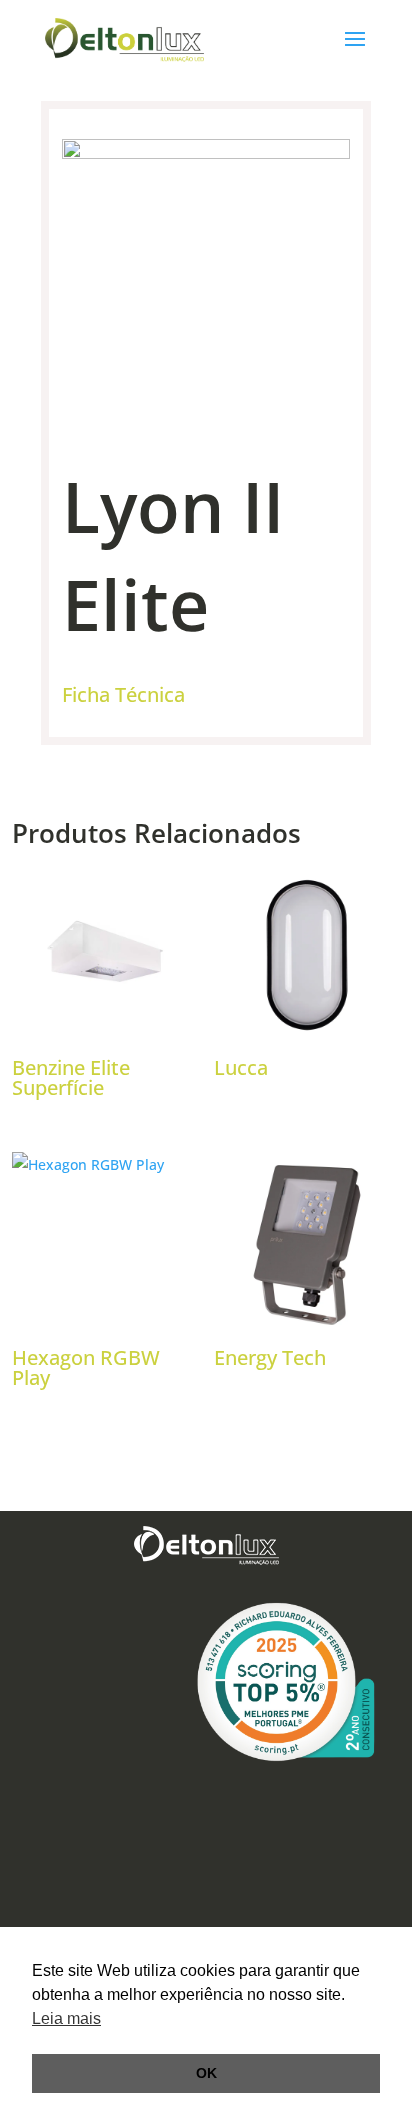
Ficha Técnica (123, 694)
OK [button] (206, 2073)
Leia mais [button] (66, 2018)
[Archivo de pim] (206, 153)
